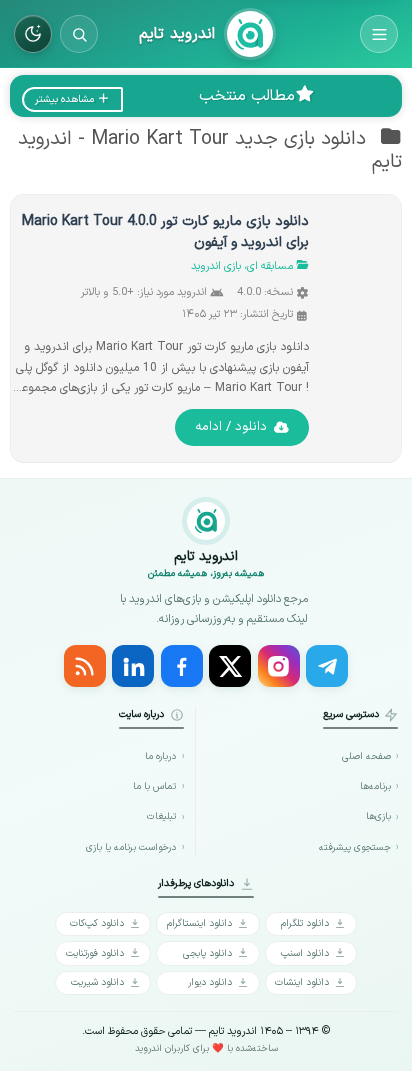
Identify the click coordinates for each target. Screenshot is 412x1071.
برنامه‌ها (375, 786)
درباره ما (160, 756)
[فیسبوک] (182, 666)
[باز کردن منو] (379, 34)
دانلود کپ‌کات (97, 923)
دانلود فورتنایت (95, 953)
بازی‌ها (378, 816)
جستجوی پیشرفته (355, 847)
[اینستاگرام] (279, 666)
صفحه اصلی (366, 756)
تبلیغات (161, 816)
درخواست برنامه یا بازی (131, 847)
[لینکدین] (133, 666)
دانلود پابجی (207, 953)
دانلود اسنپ (305, 953)
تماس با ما (154, 786)
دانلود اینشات (302, 982)
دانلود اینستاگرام (199, 923)
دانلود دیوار (210, 982)
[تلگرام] (327, 666)
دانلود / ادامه (231, 427)
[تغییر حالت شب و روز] (33, 34)
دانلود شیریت (97, 982)
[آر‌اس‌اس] (85, 666)
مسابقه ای (270, 266)
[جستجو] (79, 34)
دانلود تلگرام (305, 923)
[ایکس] (230, 666)
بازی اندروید (216, 266)
